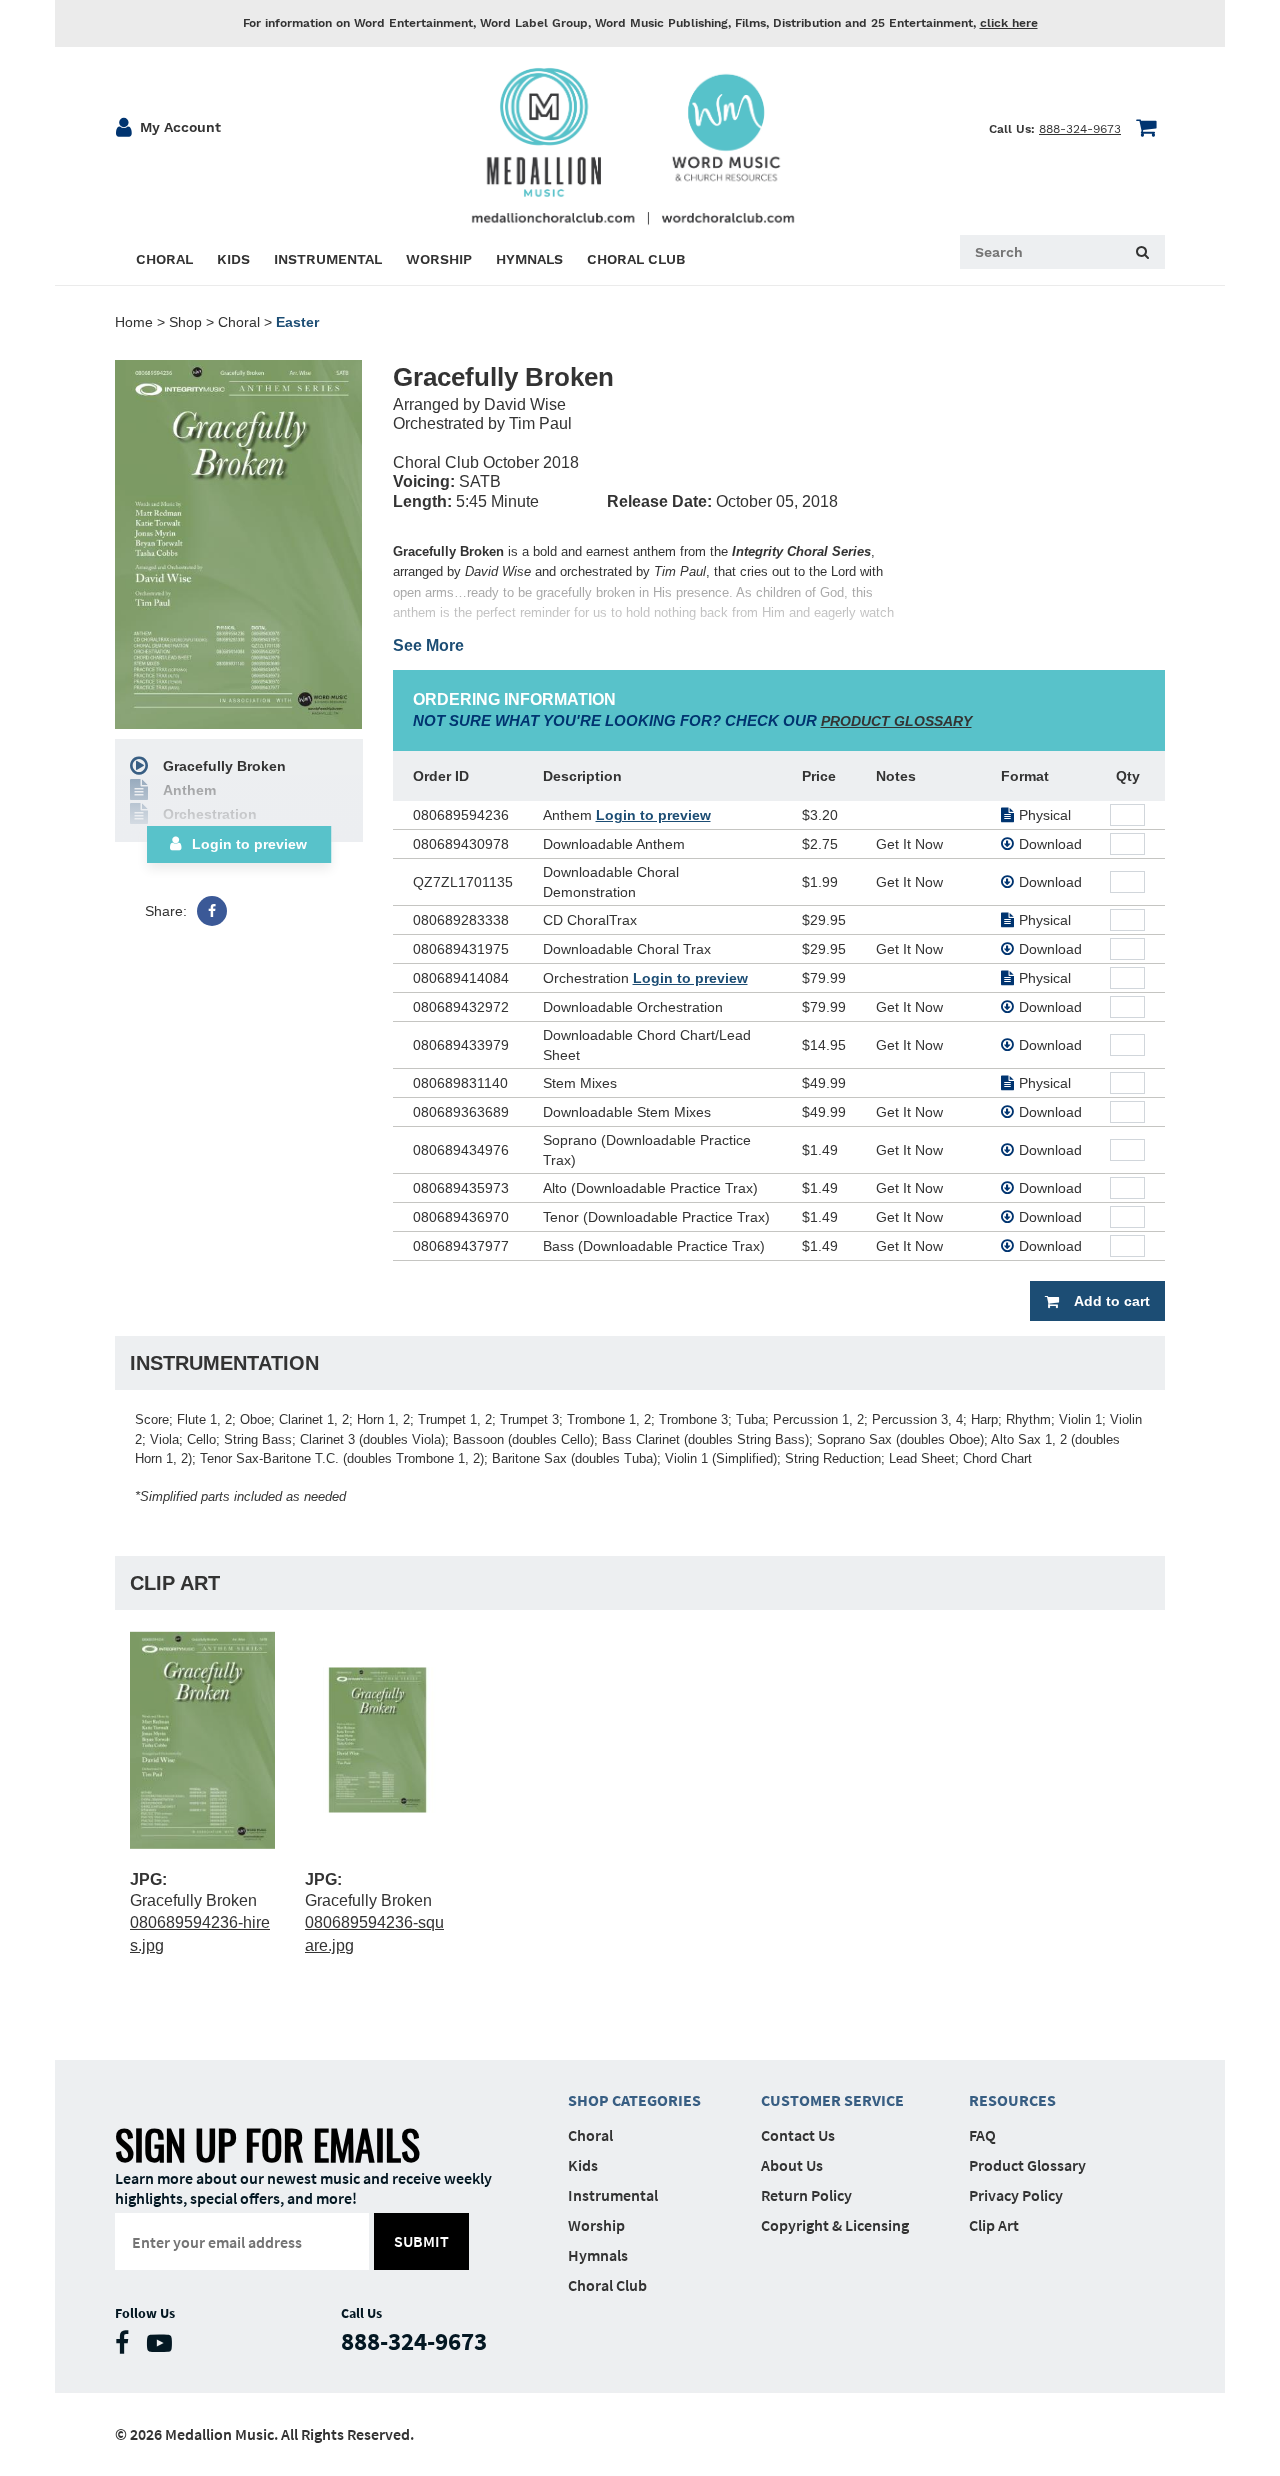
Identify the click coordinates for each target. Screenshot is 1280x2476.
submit (421, 2241)
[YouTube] (164, 2347)
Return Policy (806, 2195)
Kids (583, 2165)
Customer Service (832, 2100)
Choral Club (607, 2285)
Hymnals (598, 2255)
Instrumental (613, 2195)
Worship (596, 2225)
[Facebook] (212, 911)
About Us (792, 2165)
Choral (239, 322)
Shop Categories (634, 2100)
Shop (185, 322)
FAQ (982, 2135)
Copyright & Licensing (835, 2225)
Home (134, 322)
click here (1009, 23)
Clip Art (994, 2225)
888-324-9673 (1080, 129)
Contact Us (798, 2135)
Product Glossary (1027, 2165)
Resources (1012, 2100)
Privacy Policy (1016, 2195)
